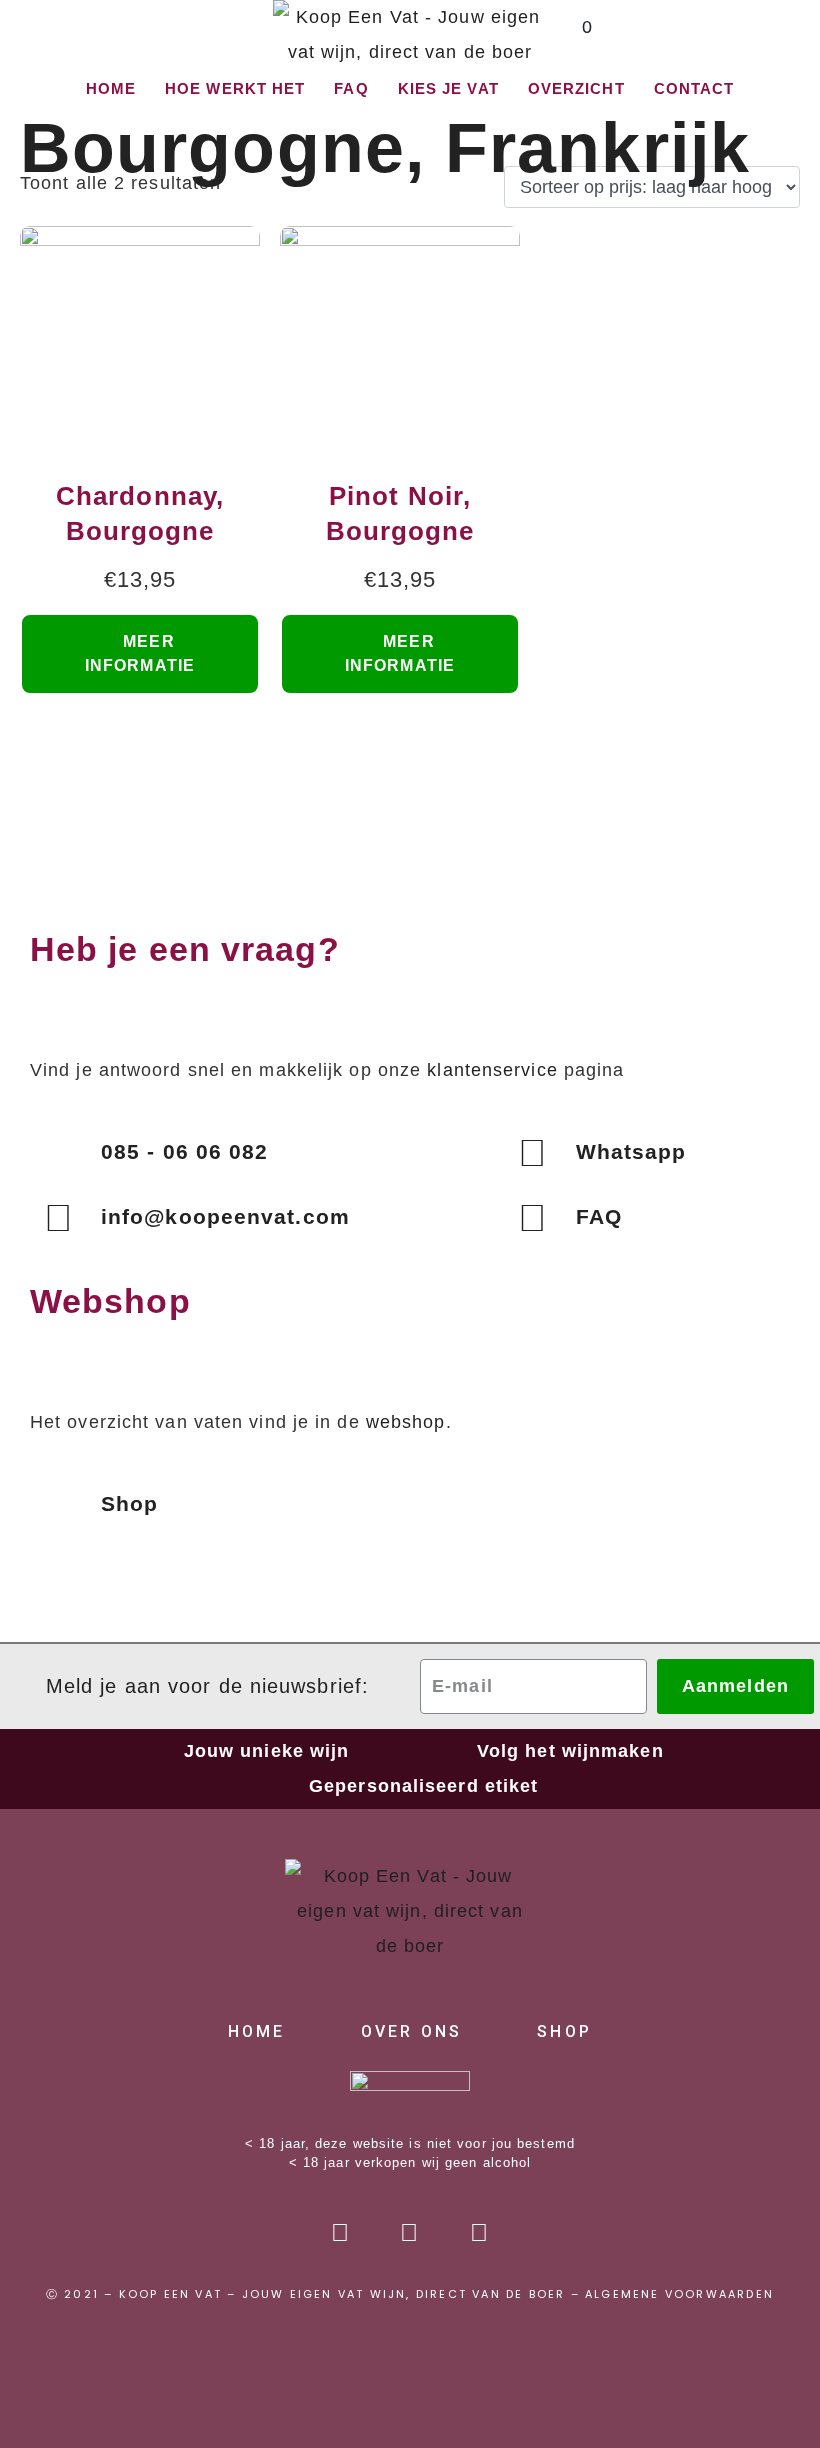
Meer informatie (140, 653)
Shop (129, 1503)
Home (111, 88)
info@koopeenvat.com (225, 1216)
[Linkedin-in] (479, 2233)
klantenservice (492, 1070)
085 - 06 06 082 (185, 1151)
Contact (694, 88)
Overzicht (576, 88)
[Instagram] (410, 2233)
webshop (406, 1422)
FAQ (351, 88)
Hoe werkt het (235, 88)
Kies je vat (448, 88)
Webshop (110, 1301)
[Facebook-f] (341, 2233)
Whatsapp (631, 1151)
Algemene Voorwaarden (679, 2294)
